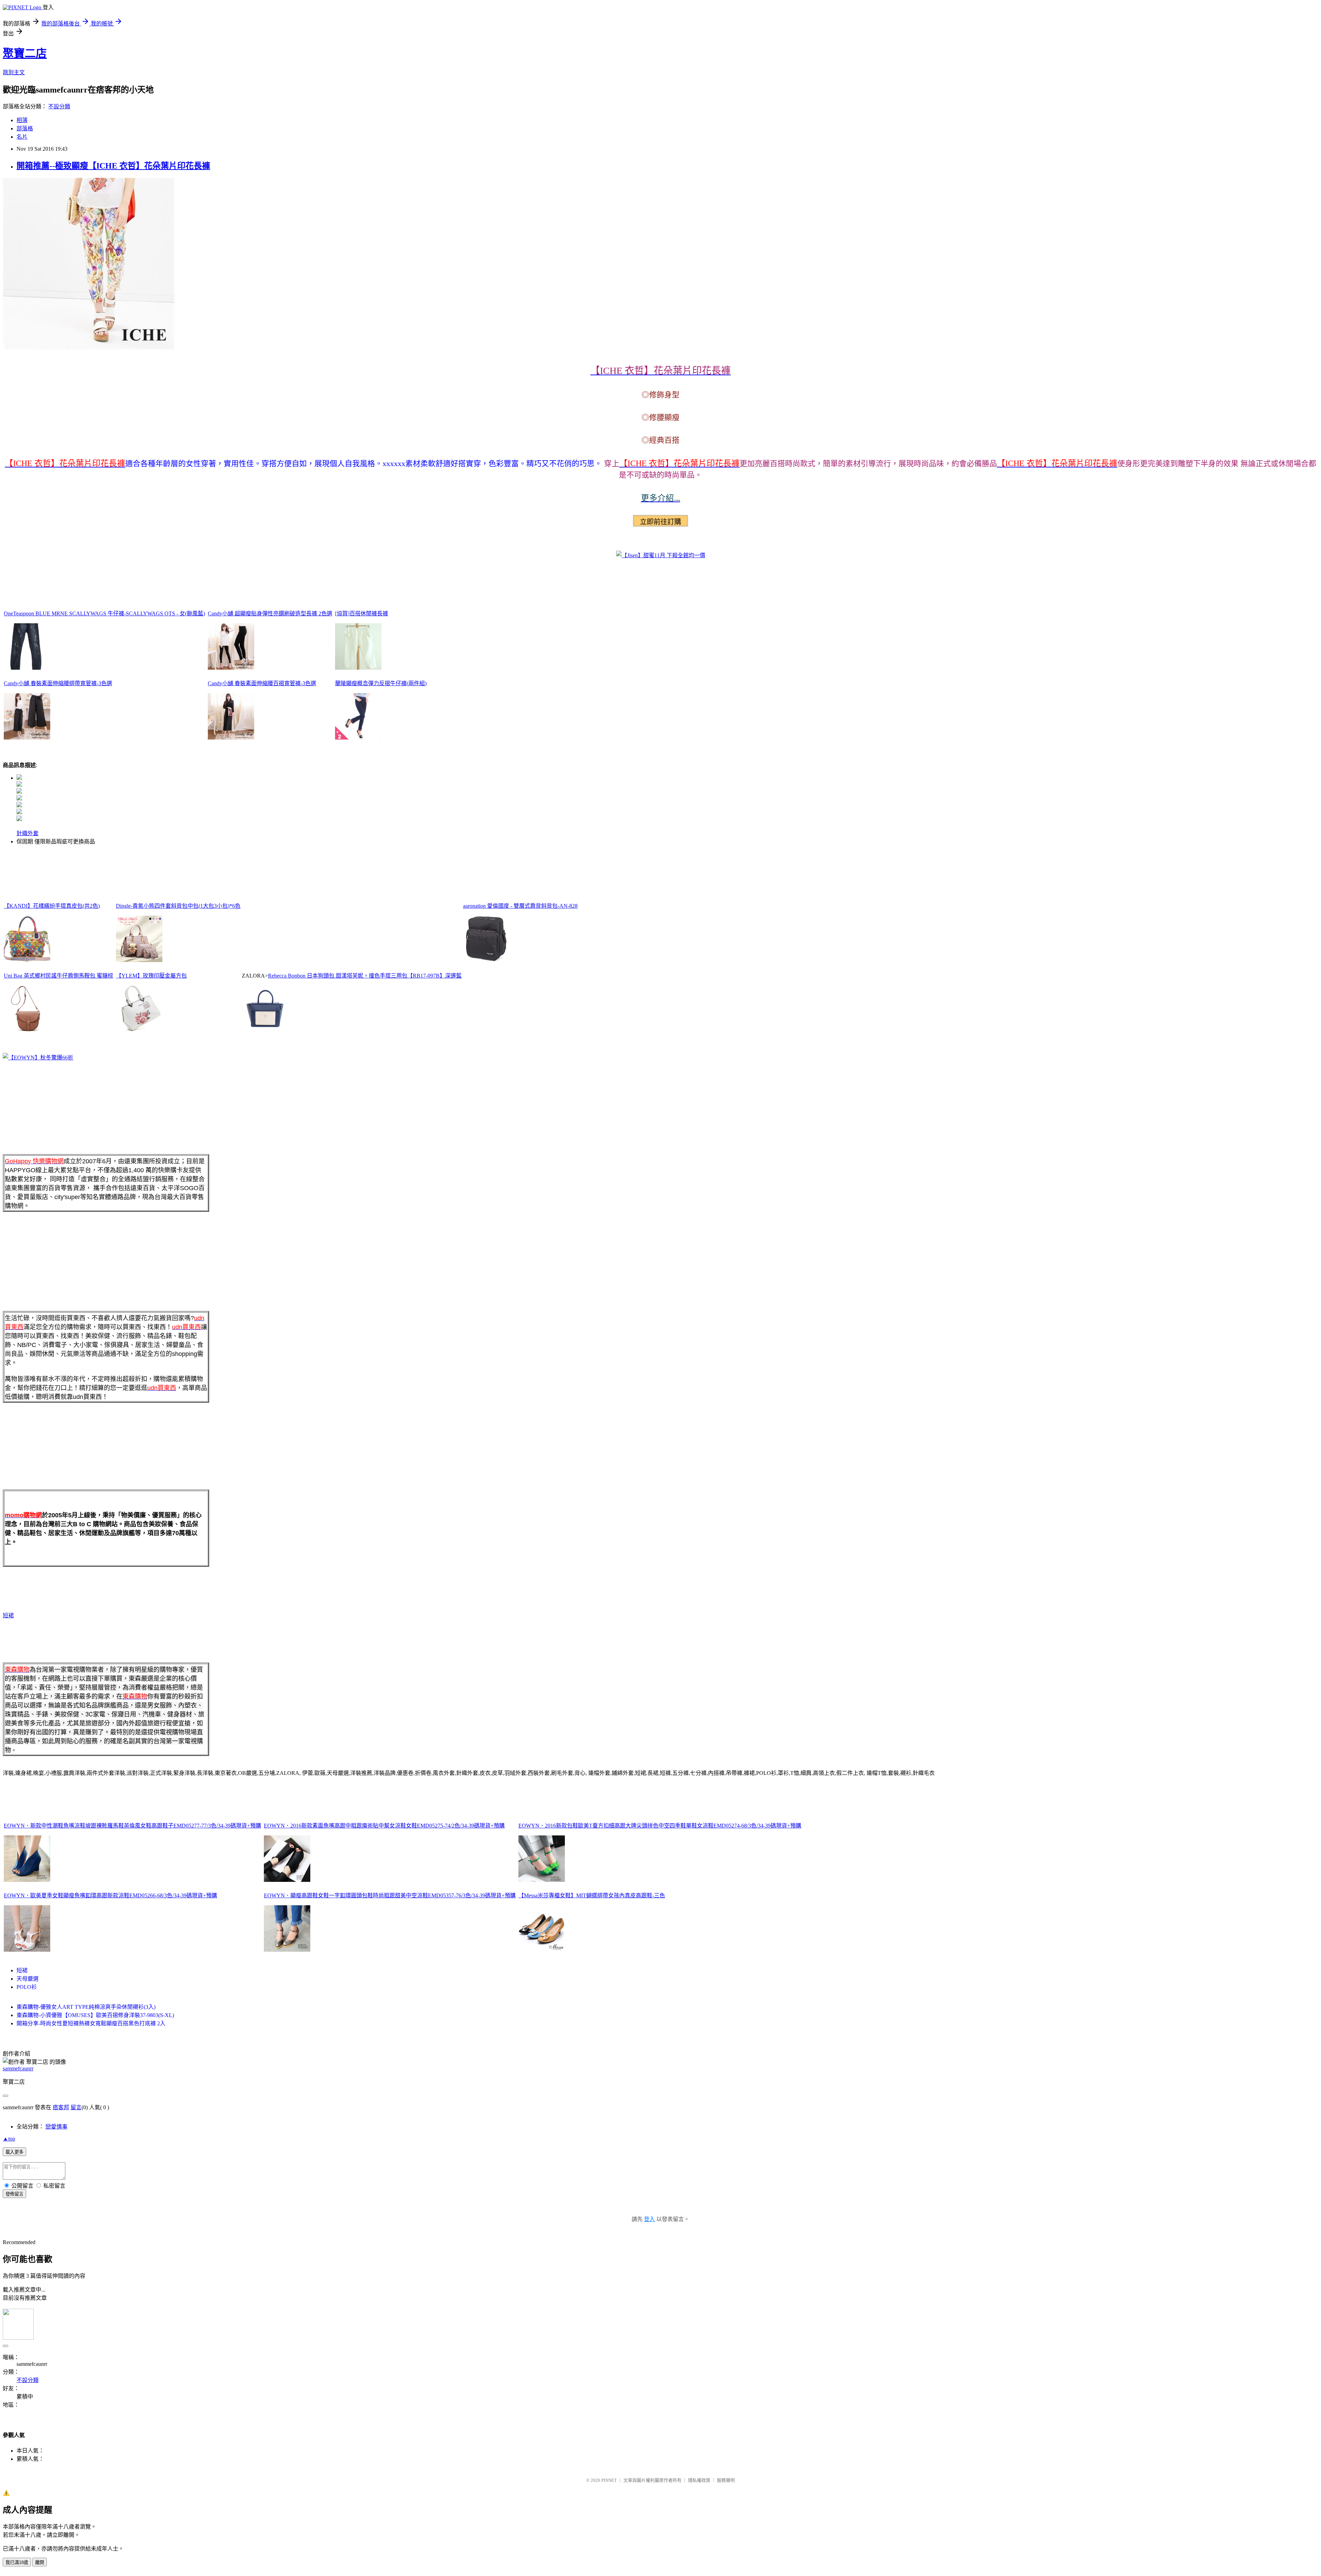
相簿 (22, 120)
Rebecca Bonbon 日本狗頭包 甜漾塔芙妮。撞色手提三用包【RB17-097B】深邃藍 (365, 976)
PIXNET (609, 2480)
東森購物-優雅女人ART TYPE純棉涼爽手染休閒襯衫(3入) (86, 2007)
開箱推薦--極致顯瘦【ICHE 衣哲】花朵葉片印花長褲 (113, 166)
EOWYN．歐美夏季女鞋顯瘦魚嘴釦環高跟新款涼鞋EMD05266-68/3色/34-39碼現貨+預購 (110, 1895)
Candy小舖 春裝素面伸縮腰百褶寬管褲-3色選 (262, 683)
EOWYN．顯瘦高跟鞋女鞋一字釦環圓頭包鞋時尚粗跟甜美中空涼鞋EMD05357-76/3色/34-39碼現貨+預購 (390, 1895)
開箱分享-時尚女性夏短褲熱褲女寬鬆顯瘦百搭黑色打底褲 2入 (91, 2023)
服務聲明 (726, 2480)
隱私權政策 (699, 2480)
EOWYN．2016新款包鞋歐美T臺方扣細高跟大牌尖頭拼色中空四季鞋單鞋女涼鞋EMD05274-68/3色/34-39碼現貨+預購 (660, 1826)
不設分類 (59, 106)
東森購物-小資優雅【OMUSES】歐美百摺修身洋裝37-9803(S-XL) (95, 2015)
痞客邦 (61, 2107)
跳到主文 (14, 72)
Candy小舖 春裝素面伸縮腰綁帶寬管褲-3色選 (58, 683)
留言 (76, 2107)
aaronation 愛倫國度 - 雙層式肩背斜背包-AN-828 (520, 906)
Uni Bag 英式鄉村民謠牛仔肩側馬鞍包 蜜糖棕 (58, 976)
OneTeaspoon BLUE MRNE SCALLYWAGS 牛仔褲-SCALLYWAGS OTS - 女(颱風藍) (104, 613)
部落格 (25, 128)
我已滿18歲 (17, 2562)
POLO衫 (27, 1987)
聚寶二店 (25, 53)
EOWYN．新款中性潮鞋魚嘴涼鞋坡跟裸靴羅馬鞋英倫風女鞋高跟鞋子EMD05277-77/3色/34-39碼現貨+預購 (132, 1826)
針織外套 (28, 833)
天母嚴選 (28, 1979)
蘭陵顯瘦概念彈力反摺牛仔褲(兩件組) (381, 683)
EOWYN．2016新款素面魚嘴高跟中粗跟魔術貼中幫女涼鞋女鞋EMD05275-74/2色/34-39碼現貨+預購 (384, 1826)
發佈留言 (14, 2194)
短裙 (8, 1615)
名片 (22, 137)
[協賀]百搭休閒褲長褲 (362, 613)
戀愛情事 (56, 2127)
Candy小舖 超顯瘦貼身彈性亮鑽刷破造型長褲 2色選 (270, 613)
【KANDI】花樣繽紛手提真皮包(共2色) (52, 906)
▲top (9, 2139)
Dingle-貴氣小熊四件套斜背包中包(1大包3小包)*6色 (178, 906)
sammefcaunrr (18, 2068)
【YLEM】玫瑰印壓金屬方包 (151, 976)
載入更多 (14, 2152)
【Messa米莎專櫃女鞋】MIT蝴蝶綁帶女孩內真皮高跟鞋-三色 (592, 1895)
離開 (40, 2562)
